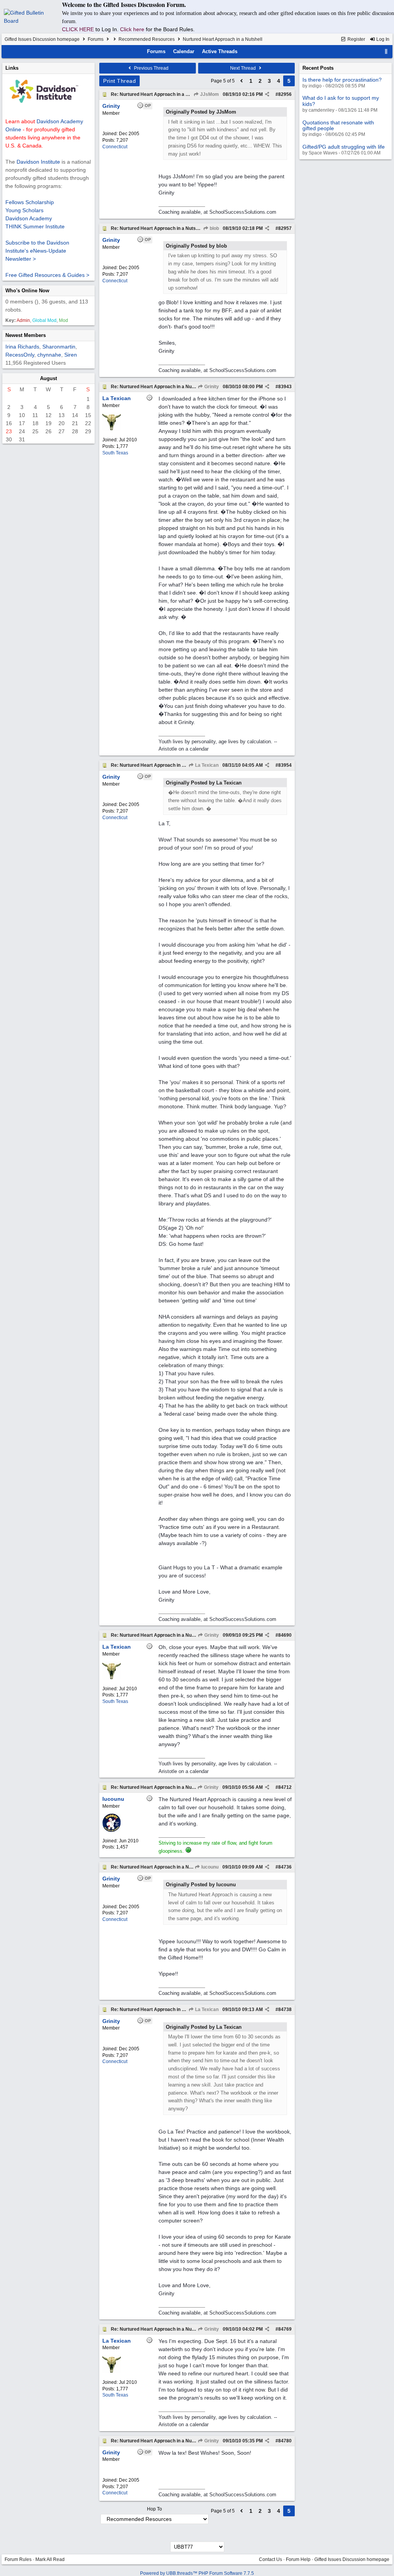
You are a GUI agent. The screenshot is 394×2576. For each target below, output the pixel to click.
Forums (96, 39)
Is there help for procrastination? (342, 80)
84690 (285, 1635)
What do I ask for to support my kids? (341, 101)
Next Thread (244, 68)
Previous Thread (151, 68)
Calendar (184, 51)
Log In (382, 39)
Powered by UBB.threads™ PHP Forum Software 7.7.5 (197, 2573)
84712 (285, 1787)
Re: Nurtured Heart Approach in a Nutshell (157, 94)
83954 (285, 765)
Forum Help (298, 2559)
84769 (285, 2329)
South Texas (115, 453)
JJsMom (209, 94)
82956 (285, 94)
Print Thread (119, 81)
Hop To (154, 2509)
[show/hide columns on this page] (386, 51)
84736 (285, 1867)
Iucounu (209, 1867)
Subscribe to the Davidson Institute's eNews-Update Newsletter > (37, 251)
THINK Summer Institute (35, 226)
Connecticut (115, 147)
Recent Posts (318, 68)
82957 (285, 228)
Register (356, 39)
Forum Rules (18, 2559)
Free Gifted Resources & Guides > (47, 275)
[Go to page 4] (242, 81)
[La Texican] (112, 429)
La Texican (206, 765)
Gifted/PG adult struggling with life (344, 147)
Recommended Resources (147, 39)
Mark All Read (50, 2559)
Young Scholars (24, 210)
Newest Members (26, 335)
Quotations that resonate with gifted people (338, 125)
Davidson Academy (29, 218)
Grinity (211, 387)
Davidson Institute (38, 162)
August (48, 378)
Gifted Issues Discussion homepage (42, 39)
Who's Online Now (27, 291)
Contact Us (270, 2559)
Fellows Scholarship (30, 202)
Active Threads (220, 51)
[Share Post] (267, 94)
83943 (285, 387)
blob (214, 228)
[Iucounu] (112, 1830)
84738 (285, 2010)
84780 (285, 2441)
